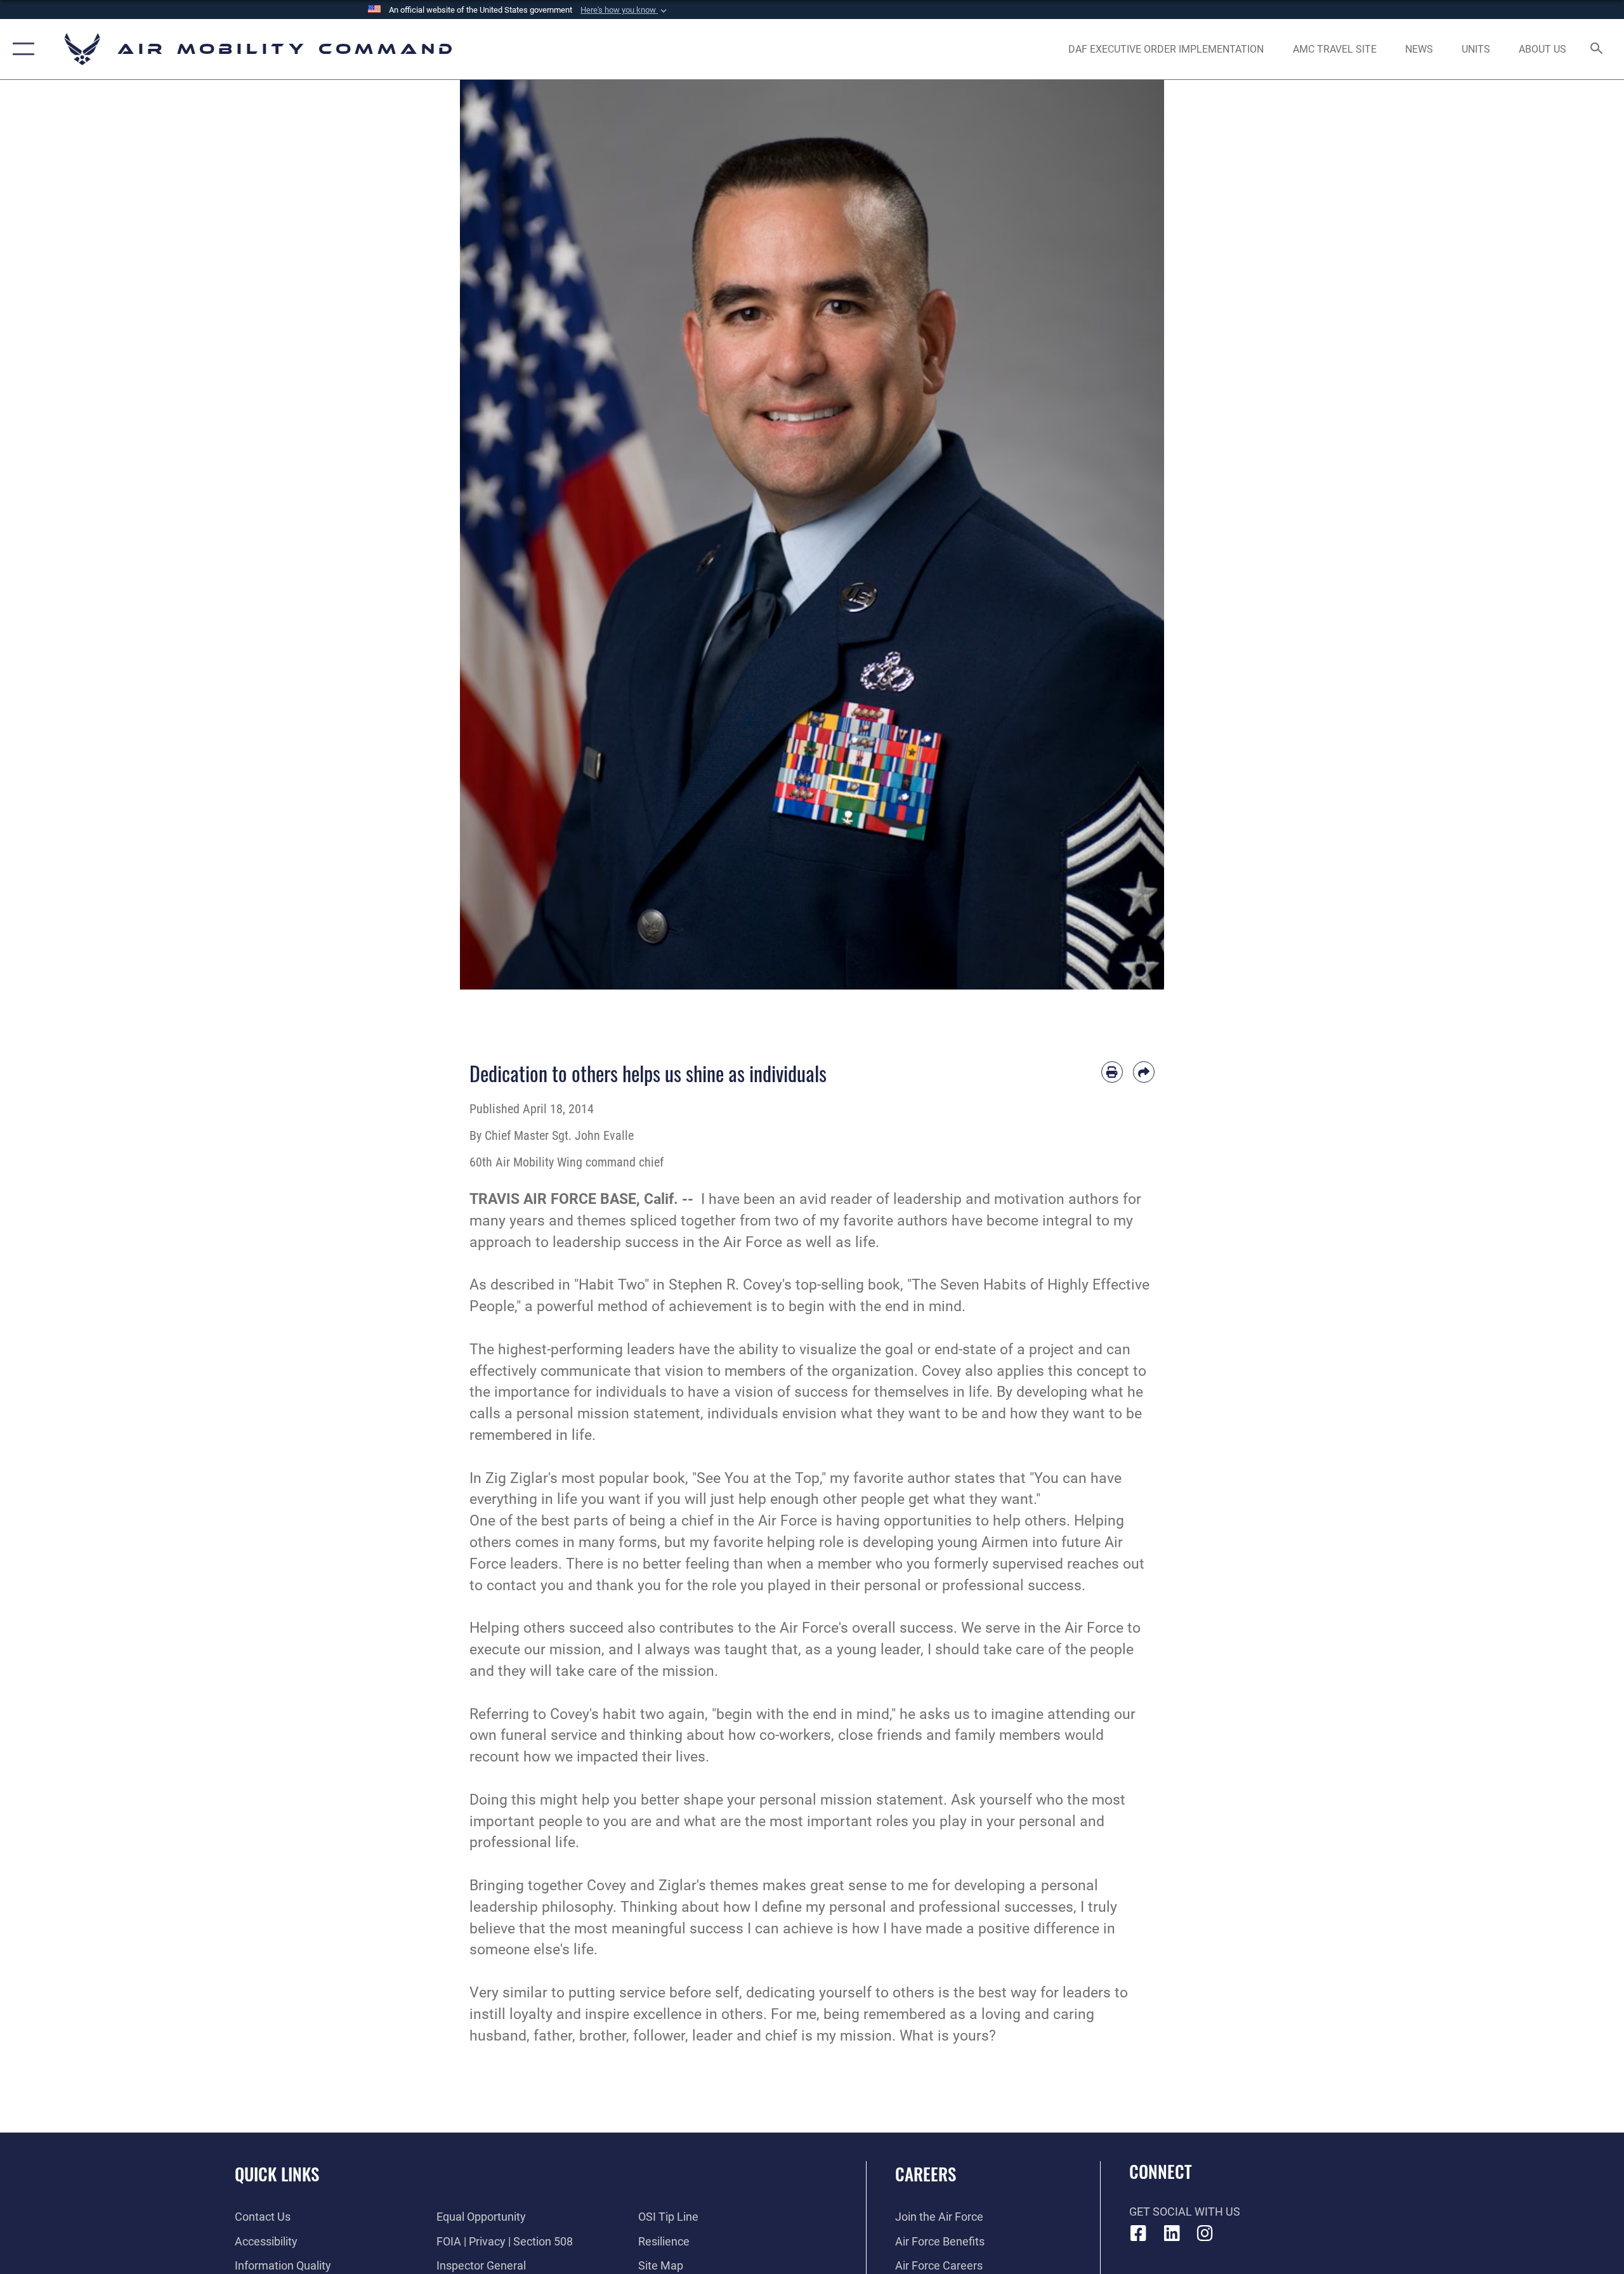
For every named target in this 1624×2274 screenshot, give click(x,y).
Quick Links (277, 2174)
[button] (625, 10)
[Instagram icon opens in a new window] (1205, 2233)
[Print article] (1112, 1072)
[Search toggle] (1597, 49)
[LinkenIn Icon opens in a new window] (1172, 2233)
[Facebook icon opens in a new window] (1139, 2233)
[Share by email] (1144, 1072)
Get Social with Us (1185, 2212)
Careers (926, 2174)
